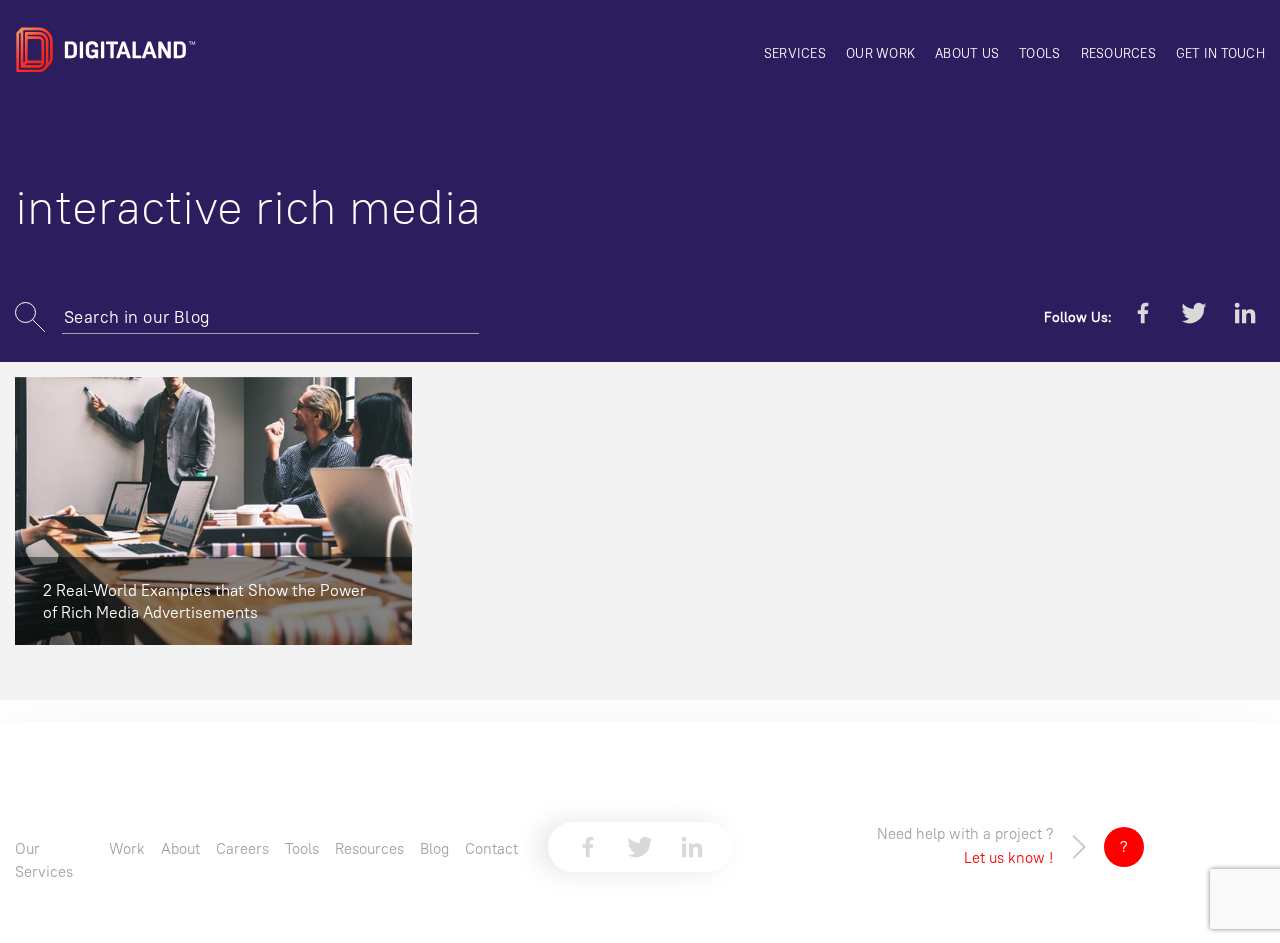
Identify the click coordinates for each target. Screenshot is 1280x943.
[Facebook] (1143, 317)
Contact (491, 848)
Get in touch (1220, 53)
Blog (434, 848)
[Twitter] (1194, 317)
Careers (242, 848)
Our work (880, 53)
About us (967, 53)
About (180, 848)
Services (795, 53)
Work (127, 848)
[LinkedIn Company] (1245, 317)
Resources (1118, 53)
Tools (1039, 53)
